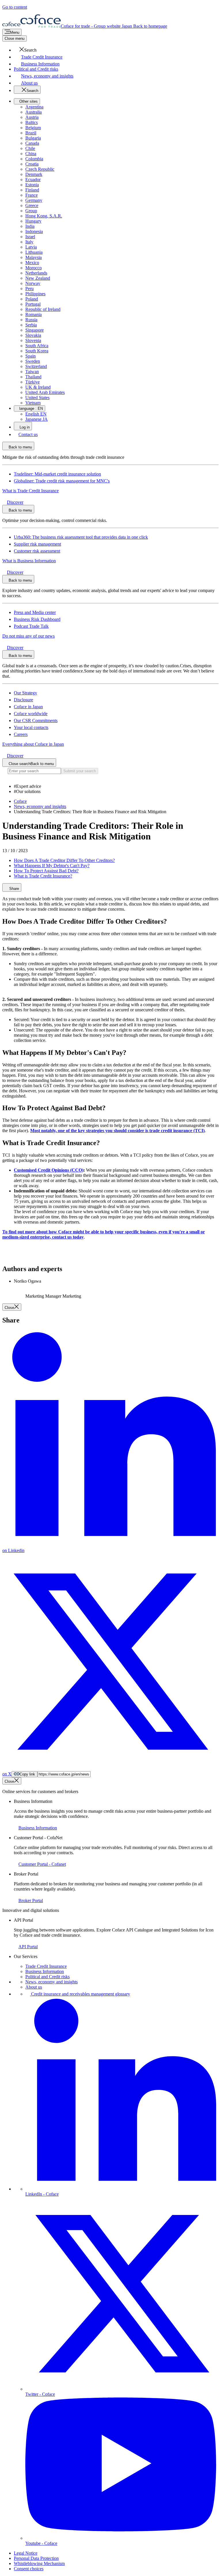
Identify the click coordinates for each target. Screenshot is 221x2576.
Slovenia (33, 340)
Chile (30, 148)
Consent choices (29, 2569)
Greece (32, 205)
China (31, 154)
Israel (30, 237)
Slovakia (33, 335)
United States (37, 398)
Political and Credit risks (47, 1977)
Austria (32, 117)
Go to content (15, 7)
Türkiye (33, 382)
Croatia (32, 164)
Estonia (32, 185)
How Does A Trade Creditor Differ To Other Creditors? (64, 860)
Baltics (32, 122)
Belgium (33, 128)
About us (34, 1987)
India (30, 226)
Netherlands (36, 273)
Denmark (34, 174)
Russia (31, 320)
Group (31, 211)
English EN (36, 414)
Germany (34, 200)
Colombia (34, 159)
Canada (32, 143)
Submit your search (80, 771)
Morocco (34, 268)
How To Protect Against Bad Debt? (46, 871)
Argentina (34, 107)
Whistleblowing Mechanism (39, 2563)
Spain (31, 356)
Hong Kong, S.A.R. (44, 216)
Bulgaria (33, 138)
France (32, 195)
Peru (29, 289)
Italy (29, 242)
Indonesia (34, 231)
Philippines (35, 294)
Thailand (33, 377)
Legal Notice (26, 2553)
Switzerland (36, 366)
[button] (25, 50)
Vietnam (33, 403)
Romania (34, 314)
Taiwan (32, 372)
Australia (34, 112)
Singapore (35, 330)
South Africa (37, 346)
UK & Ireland (38, 387)
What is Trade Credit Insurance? (43, 876)
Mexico (32, 263)
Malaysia (34, 257)
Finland (32, 190)
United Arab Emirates (45, 392)
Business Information (45, 1971)
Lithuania (34, 252)
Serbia (31, 325)
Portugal (33, 304)
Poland (32, 299)
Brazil (31, 133)
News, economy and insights (52, 1982)
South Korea (37, 351)
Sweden (33, 361)
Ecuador (33, 180)
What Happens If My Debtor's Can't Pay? (52, 866)
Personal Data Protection (36, 2558)
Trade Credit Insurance (46, 1966)
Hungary (33, 221)
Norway (33, 283)
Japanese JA (37, 419)
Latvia (31, 247)
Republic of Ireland (43, 309)
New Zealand (38, 278)
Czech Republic (40, 169)
